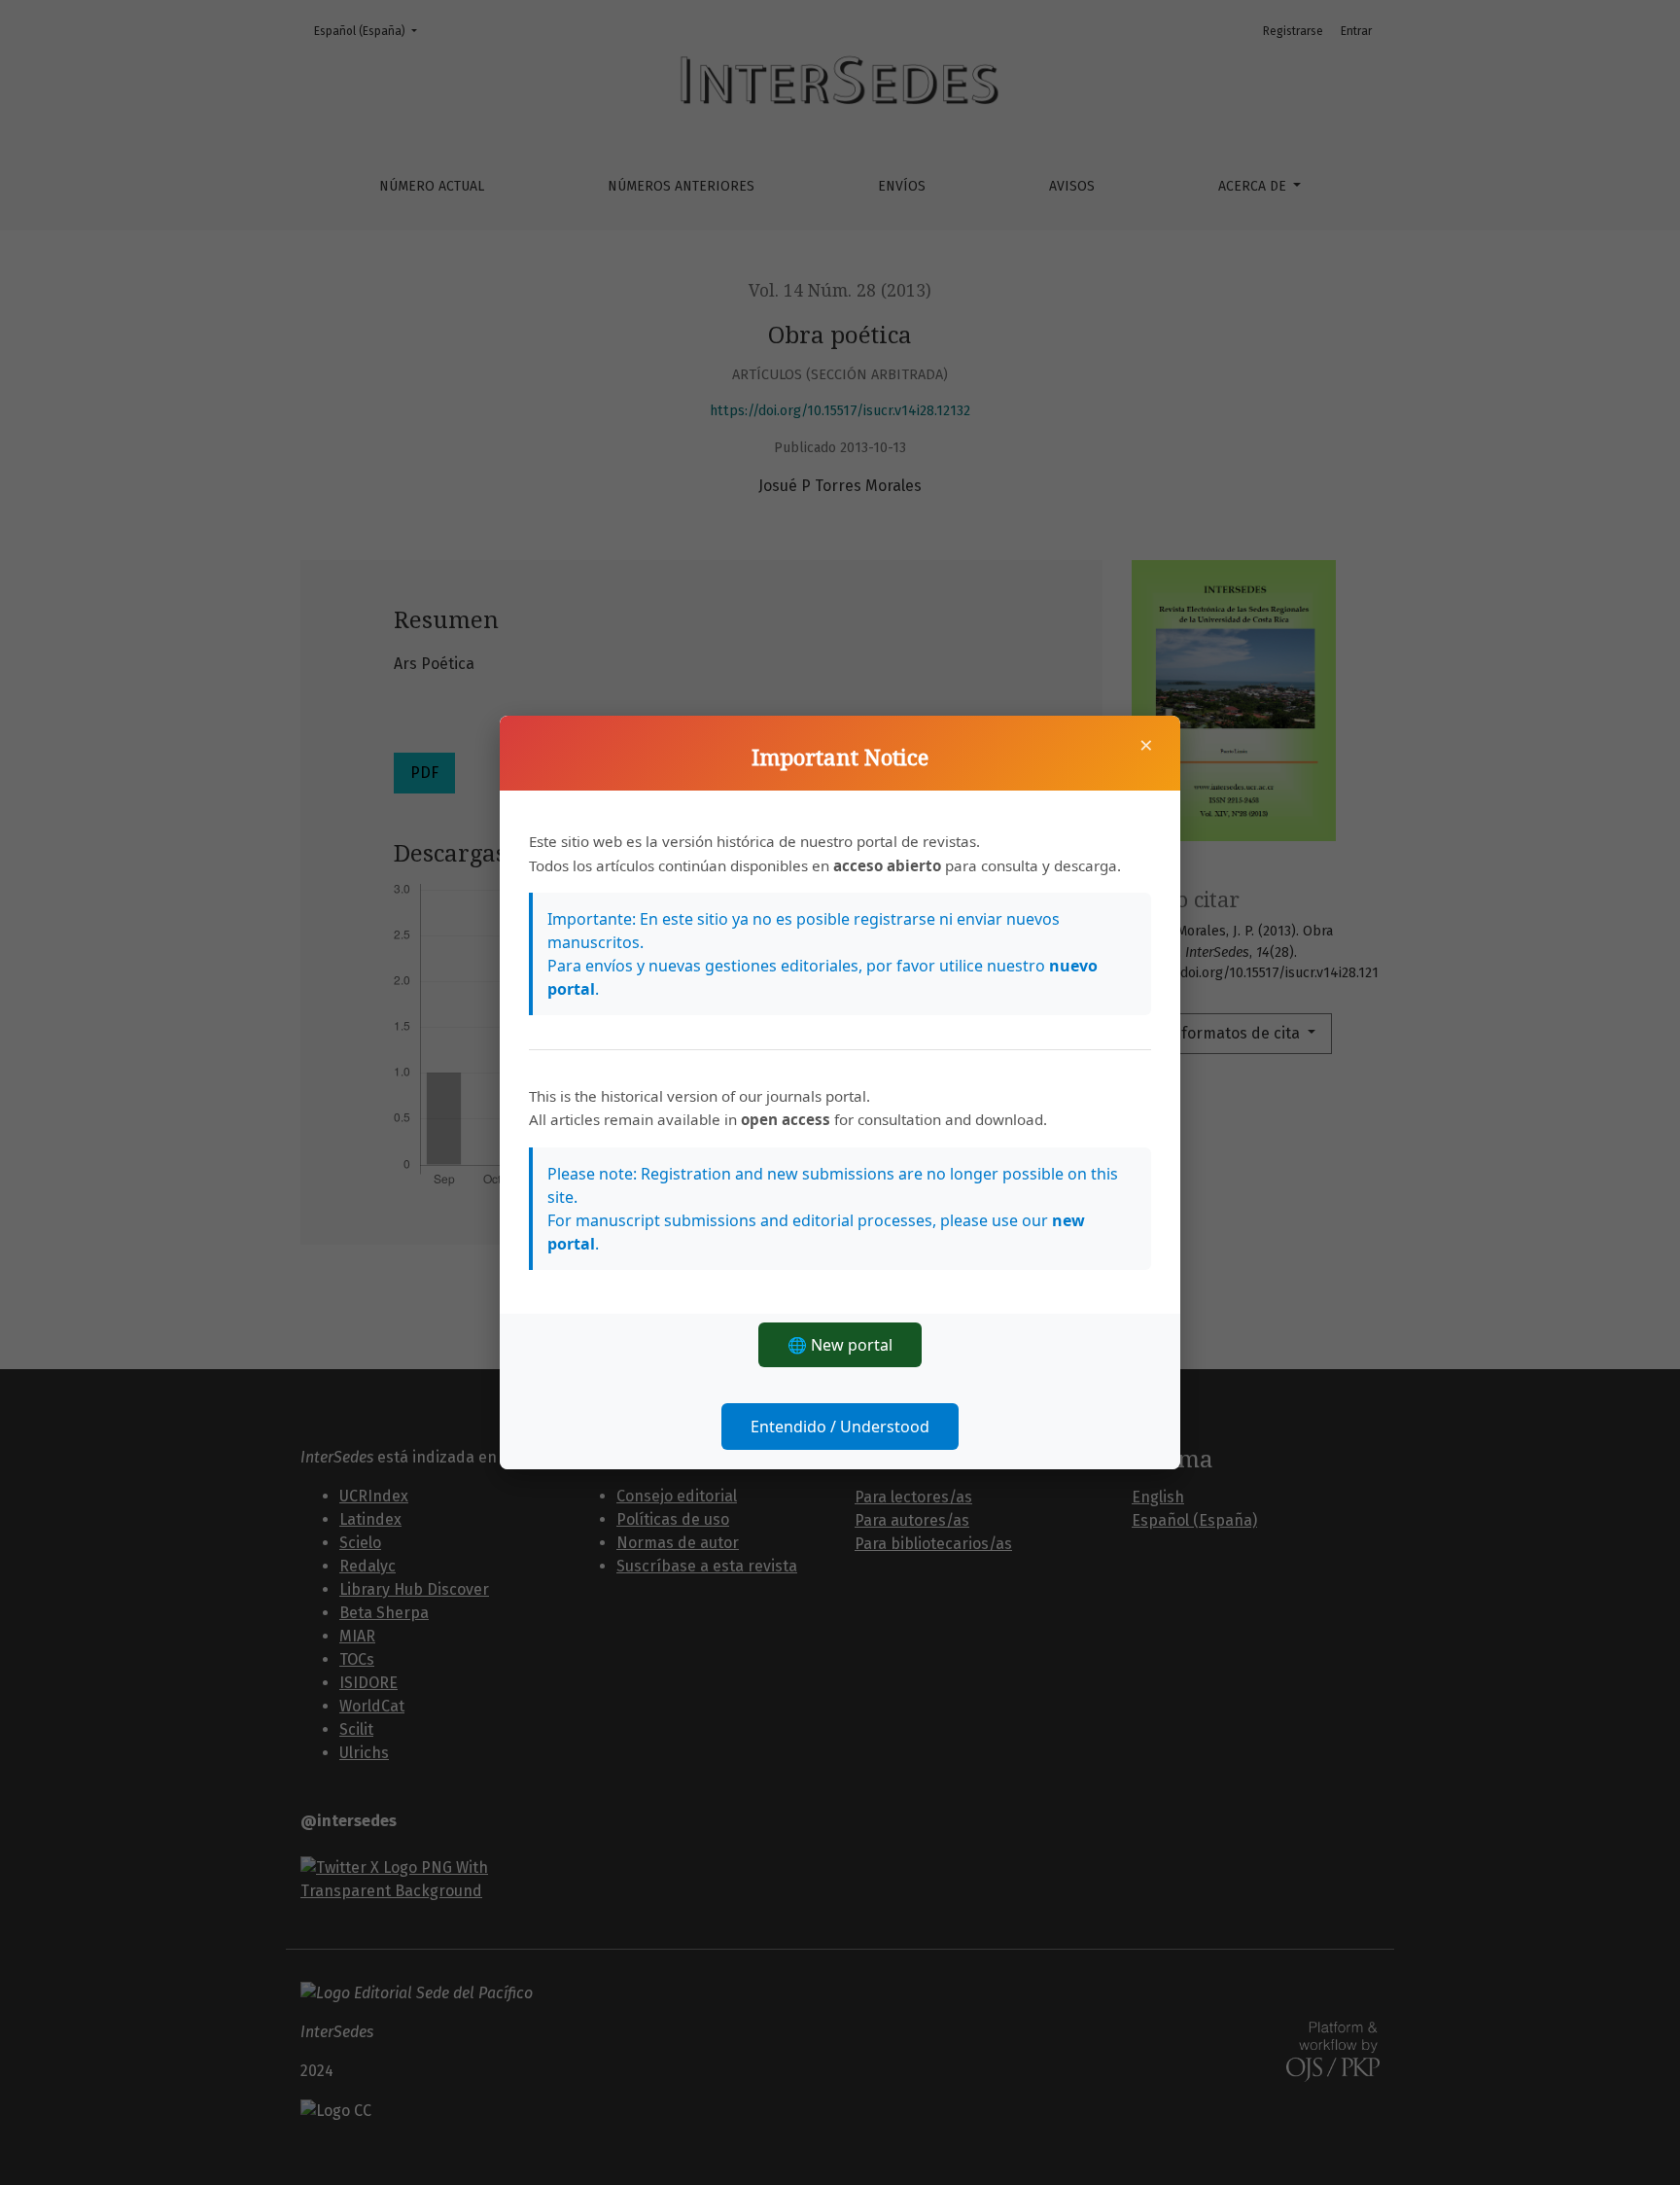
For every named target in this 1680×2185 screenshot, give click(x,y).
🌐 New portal (840, 1345)
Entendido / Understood (840, 1427)
